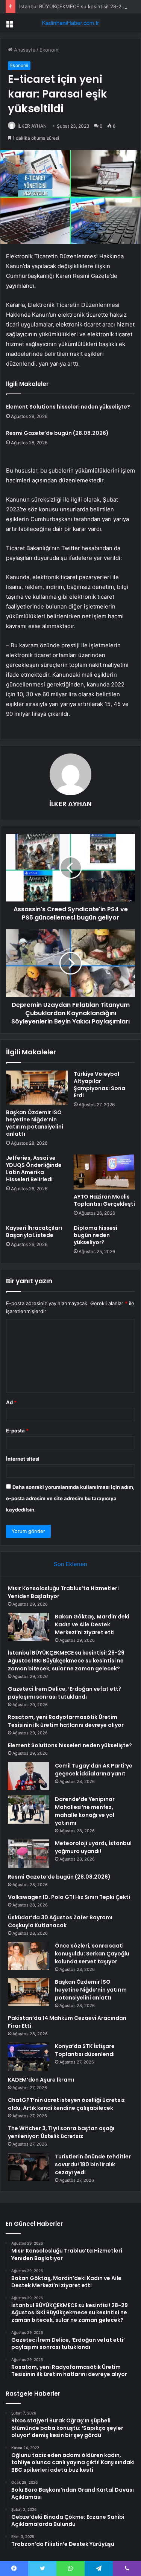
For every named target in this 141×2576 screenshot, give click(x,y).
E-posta (17, 1431)
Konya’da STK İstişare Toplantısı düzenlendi (85, 2050)
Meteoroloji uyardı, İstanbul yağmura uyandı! (93, 1847)
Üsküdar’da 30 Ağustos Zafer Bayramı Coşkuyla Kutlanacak (60, 1921)
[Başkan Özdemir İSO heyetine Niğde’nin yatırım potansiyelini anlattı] (37, 1088)
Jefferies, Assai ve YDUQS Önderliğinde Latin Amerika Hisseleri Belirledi (34, 1169)
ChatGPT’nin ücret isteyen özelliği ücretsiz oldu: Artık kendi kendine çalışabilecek (66, 2104)
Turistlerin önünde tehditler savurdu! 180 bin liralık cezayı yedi (93, 2164)
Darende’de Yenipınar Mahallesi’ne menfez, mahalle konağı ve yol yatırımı (85, 1811)
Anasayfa (24, 50)
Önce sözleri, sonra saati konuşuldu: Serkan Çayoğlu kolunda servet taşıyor (92, 1954)
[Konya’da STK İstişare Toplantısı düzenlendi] (29, 2057)
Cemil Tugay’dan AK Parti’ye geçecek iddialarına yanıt (94, 1770)
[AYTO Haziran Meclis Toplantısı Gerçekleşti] (105, 1172)
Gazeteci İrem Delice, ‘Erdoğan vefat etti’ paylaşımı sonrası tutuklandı (65, 1693)
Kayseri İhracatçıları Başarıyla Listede (34, 1232)
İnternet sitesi (23, 1459)
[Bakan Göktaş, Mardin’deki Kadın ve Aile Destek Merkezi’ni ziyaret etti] (29, 1627)
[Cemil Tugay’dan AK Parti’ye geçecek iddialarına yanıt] (29, 1776)
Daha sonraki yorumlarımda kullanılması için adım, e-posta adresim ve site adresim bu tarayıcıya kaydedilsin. (70, 1498)
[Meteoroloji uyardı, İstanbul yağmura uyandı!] (29, 1854)
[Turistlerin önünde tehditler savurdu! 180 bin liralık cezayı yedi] (29, 2167)
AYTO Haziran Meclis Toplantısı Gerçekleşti (104, 1200)
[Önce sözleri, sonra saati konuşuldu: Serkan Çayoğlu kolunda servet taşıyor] (29, 1956)
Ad (11, 1402)
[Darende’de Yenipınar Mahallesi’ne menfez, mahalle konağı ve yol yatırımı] (29, 1810)
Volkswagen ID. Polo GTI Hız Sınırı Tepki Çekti (69, 1897)
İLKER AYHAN (32, 126)
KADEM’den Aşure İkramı (41, 2080)
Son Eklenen (70, 1564)
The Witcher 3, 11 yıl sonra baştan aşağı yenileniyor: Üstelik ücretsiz (61, 2132)
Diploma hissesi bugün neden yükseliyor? (96, 1235)
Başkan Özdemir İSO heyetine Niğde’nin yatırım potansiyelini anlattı (35, 1123)
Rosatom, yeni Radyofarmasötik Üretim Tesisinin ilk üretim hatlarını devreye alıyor (66, 1721)
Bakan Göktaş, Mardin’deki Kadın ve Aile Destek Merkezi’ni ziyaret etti (92, 1624)
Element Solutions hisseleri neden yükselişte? (68, 407)
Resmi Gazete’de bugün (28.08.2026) (57, 433)
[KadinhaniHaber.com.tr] (71, 23)
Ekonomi (49, 50)
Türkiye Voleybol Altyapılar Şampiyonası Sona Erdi (99, 1085)
